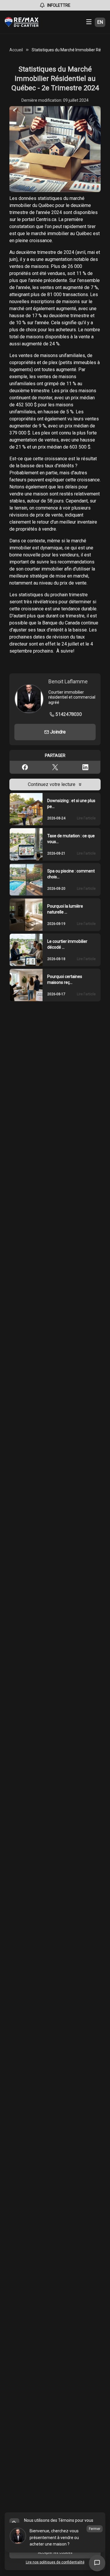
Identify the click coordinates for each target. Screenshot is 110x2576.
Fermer (95, 2529)
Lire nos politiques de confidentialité (55, 2562)
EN (100, 22)
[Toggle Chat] (97, 2563)
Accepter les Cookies (55, 2553)
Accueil (16, 50)
